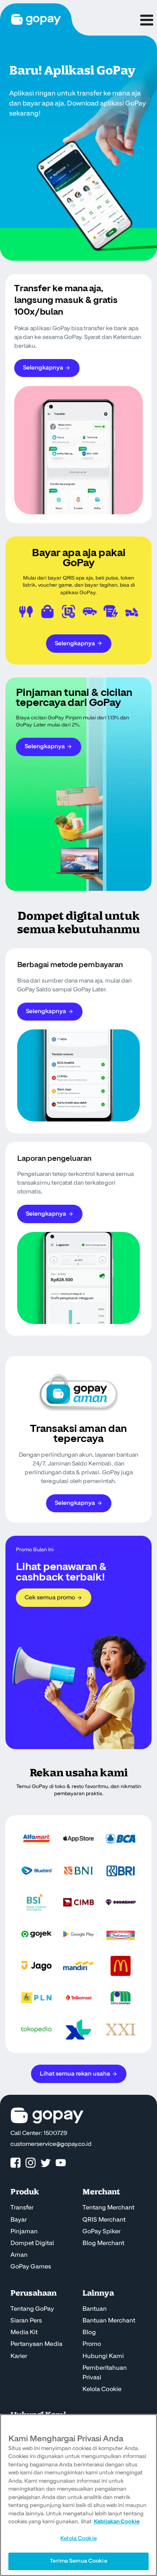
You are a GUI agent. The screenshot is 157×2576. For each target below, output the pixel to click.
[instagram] (31, 2163)
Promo (92, 2344)
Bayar (19, 2220)
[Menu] (146, 18)
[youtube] (61, 2163)
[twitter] (46, 2163)
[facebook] (15, 2163)
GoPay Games (31, 2267)
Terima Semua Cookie (78, 2561)
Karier (19, 2356)
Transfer (22, 2208)
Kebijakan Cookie (117, 2522)
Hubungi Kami (103, 2356)
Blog (89, 2332)
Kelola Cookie (102, 2389)
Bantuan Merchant (109, 2321)
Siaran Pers (26, 2321)
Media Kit (24, 2332)
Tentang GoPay (32, 2309)
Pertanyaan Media (36, 2344)
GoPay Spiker (102, 2232)
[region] (78, 2495)
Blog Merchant (103, 2243)
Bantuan (95, 2309)
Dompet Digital (32, 2243)
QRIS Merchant (104, 2220)
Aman (19, 2255)
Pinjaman (24, 2232)
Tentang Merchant (108, 2208)
